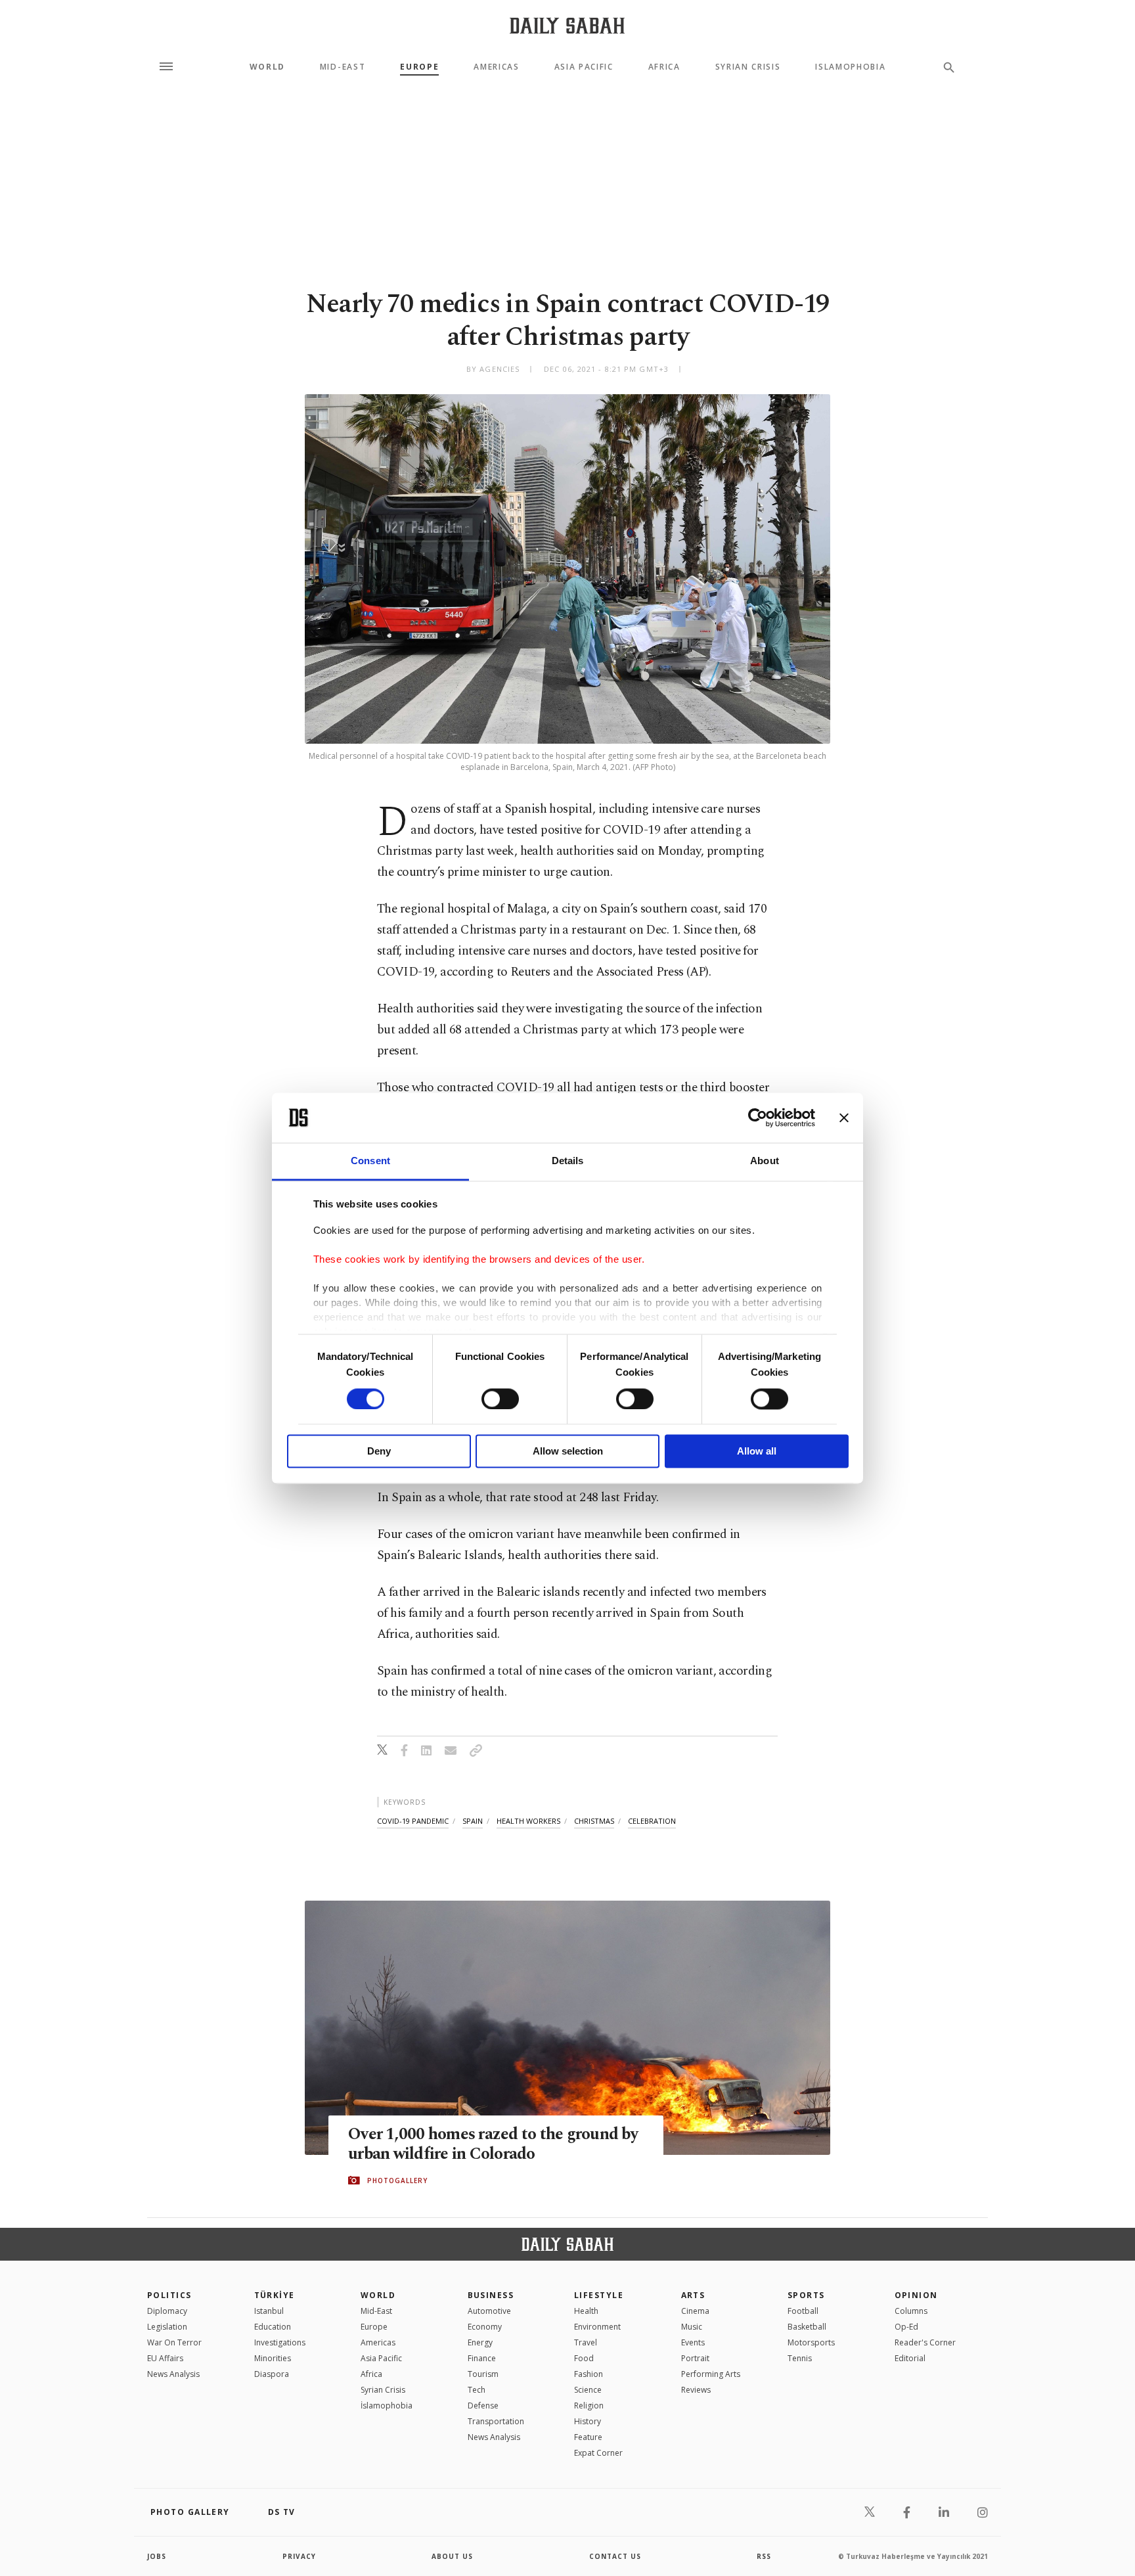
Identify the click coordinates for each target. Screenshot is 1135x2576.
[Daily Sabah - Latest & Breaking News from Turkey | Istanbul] (567, 25)
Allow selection (568, 1452)
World (267, 67)
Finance (482, 2358)
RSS (764, 2556)
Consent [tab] (370, 1161)
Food (584, 2358)
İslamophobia (387, 2406)
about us (452, 2556)
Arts (693, 2295)
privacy (299, 2556)
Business (491, 2295)
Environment (597, 2327)
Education (273, 2327)
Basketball (807, 2327)
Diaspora (272, 2374)
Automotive (489, 2311)
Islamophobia (850, 67)
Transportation (496, 2421)
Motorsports (811, 2342)
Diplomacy (167, 2311)
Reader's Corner (925, 2342)
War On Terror (174, 2342)
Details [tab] (568, 1161)
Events (693, 2342)
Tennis (800, 2358)
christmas (594, 1821)
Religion (589, 2406)
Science (588, 2390)
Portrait (695, 2358)
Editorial (910, 2358)
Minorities (273, 2358)
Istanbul (269, 2311)
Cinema (695, 2311)
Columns (911, 2311)
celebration (652, 1821)
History (588, 2421)
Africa (664, 67)
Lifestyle (599, 2295)
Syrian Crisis (748, 67)
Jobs (157, 2556)
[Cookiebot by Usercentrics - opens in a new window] (758, 1118)
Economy (485, 2327)
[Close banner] (844, 1118)
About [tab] (765, 1161)
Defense (483, 2406)
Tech (477, 2390)
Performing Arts (711, 2374)
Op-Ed (906, 2327)
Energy (480, 2342)
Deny (379, 1452)
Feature (588, 2437)
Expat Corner (598, 2453)
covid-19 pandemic (413, 1821)
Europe (419, 67)
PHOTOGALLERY (397, 2181)
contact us (615, 2556)
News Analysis (173, 2374)
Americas (496, 67)
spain (473, 1821)
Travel (586, 2342)
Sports (806, 2295)
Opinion (916, 2295)
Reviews (696, 2390)
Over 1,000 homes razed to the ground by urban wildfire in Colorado (493, 2144)
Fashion (589, 2374)
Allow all (757, 1452)
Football (803, 2311)
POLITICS (169, 2295)
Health (586, 2311)
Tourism (483, 2374)
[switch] (500, 1399)
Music (692, 2327)
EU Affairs (165, 2358)
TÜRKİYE (275, 2295)
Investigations (280, 2342)
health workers (528, 1821)
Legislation (167, 2327)
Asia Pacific (584, 67)
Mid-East (343, 67)
